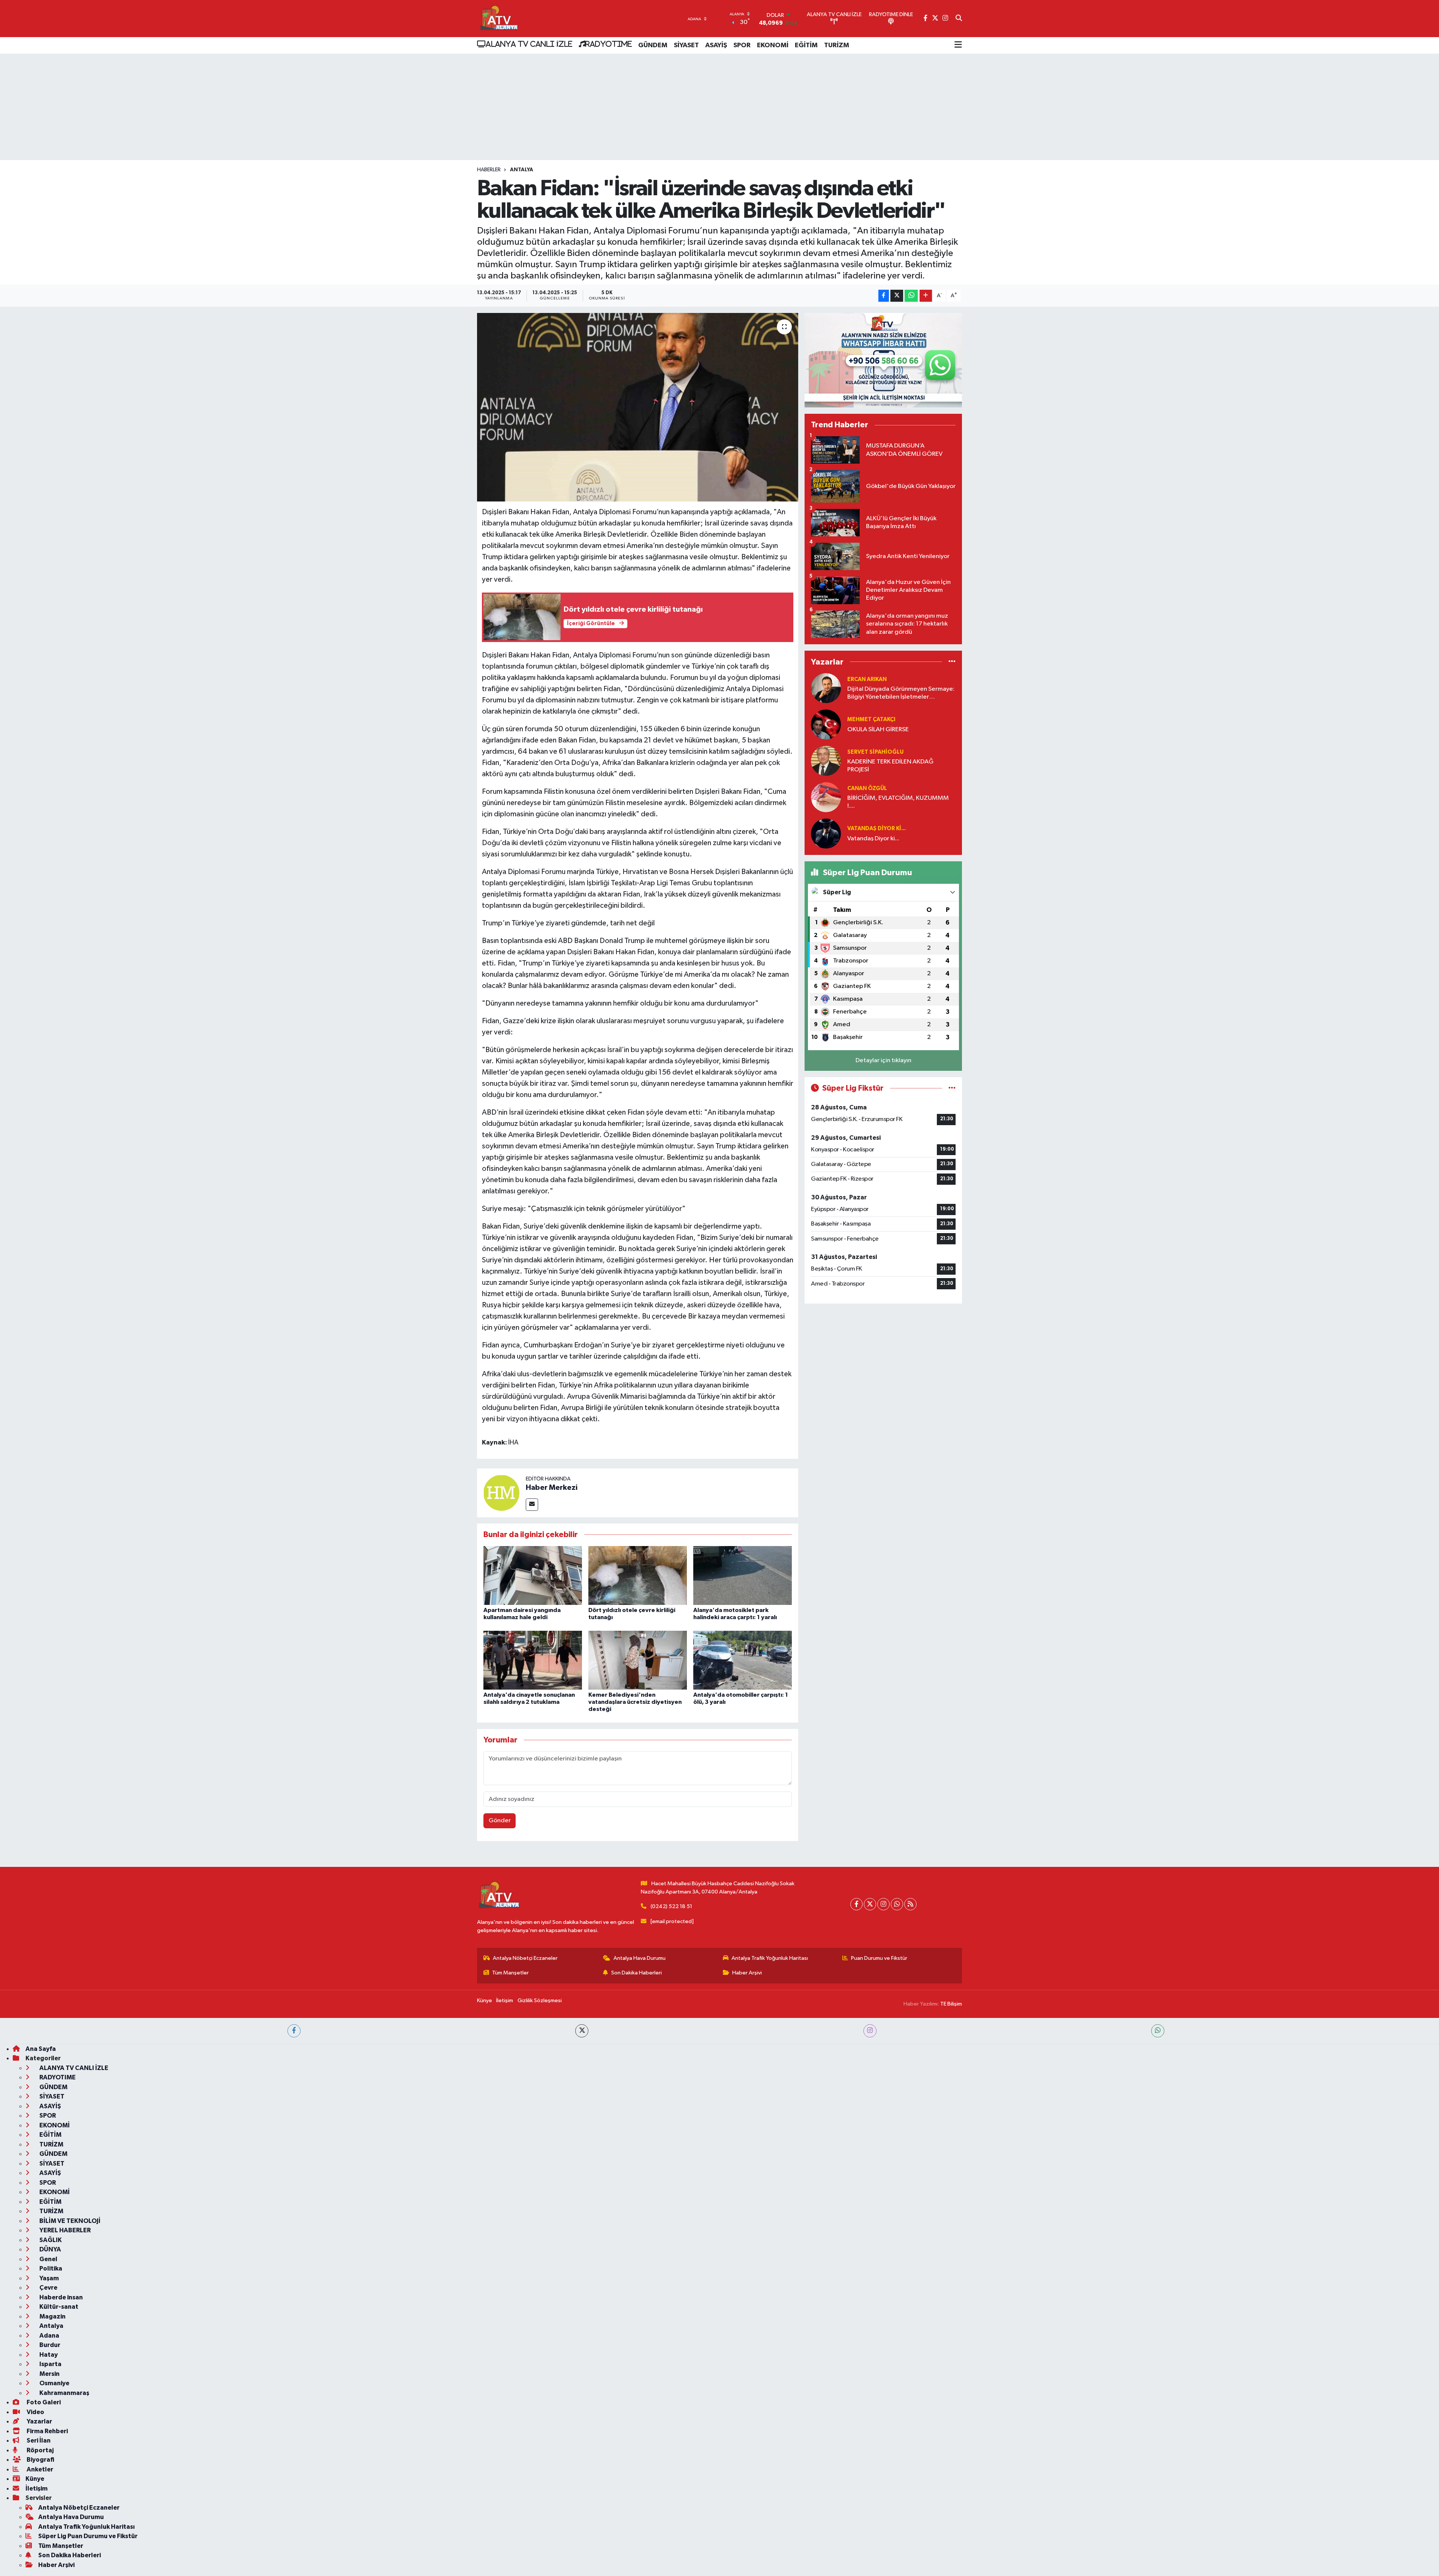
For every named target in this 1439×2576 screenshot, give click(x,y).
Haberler (489, 170)
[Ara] (959, 19)
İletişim (505, 2000)
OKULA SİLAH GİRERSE (878, 730)
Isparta (50, 2364)
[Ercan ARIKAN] (826, 688)
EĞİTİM (806, 45)
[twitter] (582, 2031)
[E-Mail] (532, 1505)
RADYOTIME (609, 44)
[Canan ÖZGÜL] (826, 797)
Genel (48, 2259)
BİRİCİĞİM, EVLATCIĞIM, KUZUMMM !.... (898, 802)
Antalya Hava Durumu (639, 1958)
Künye (485, 2000)
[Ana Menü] (958, 45)
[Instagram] (883, 1904)
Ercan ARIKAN (867, 679)
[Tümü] (952, 662)
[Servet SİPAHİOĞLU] (826, 761)
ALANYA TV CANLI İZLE (529, 44)
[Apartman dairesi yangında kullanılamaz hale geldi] (533, 1575)
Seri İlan (38, 2441)
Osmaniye (54, 2383)
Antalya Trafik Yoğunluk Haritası (770, 1958)
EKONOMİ (773, 45)
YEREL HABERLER (64, 2230)
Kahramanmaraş (64, 2393)
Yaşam (49, 2278)
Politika (50, 2268)
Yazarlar (39, 2421)
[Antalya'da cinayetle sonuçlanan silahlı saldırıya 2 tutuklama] (533, 1660)
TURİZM (837, 45)
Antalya (522, 170)
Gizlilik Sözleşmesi (540, 2000)
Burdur (49, 2345)
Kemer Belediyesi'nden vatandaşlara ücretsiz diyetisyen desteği (635, 1702)
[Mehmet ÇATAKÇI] (826, 724)
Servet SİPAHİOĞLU (875, 752)
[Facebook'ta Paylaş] (884, 296)
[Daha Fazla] (926, 296)
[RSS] (910, 1904)
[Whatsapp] (897, 1904)
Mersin (49, 2374)
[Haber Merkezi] (501, 1493)
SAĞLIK (50, 2240)
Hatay (48, 2355)
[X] (870, 1904)
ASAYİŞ (716, 45)
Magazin (52, 2316)
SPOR (742, 45)
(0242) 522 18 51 (671, 1906)
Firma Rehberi (47, 2431)
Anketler (39, 2469)
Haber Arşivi (747, 1973)
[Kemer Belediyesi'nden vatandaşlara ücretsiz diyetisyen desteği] (638, 1660)
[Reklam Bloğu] (883, 360)
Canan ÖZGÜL (867, 788)
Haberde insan (61, 2297)
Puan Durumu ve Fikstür (879, 1958)
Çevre (48, 2288)
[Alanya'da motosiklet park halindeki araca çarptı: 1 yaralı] (743, 1575)
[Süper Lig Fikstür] (952, 1088)
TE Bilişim (951, 2004)
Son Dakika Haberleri (636, 1973)
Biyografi (40, 2460)
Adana (49, 2336)
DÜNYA (50, 2249)
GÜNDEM (653, 45)
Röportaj (40, 2450)
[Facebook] (856, 1904)
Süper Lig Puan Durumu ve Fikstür (88, 2536)
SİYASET (686, 45)
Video (35, 2412)
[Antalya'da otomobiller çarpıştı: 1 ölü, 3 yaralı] (743, 1660)
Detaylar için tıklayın (883, 1060)
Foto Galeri (43, 2402)
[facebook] (294, 2031)
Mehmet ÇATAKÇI (871, 719)
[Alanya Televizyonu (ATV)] (499, 19)
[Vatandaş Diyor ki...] (826, 833)
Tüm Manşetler (510, 1973)
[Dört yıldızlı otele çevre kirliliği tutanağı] (638, 1575)
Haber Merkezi (552, 1488)
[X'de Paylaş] (897, 296)
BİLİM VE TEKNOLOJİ (69, 2221)
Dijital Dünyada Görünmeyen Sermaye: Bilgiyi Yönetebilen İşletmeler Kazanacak (901, 694)
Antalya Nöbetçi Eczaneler (525, 1958)
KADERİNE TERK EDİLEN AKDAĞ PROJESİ (890, 766)
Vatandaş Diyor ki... (877, 828)
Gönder (500, 1821)
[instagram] (870, 2031)
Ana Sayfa (41, 2049)
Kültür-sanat (58, 2307)
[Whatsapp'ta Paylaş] (911, 296)
